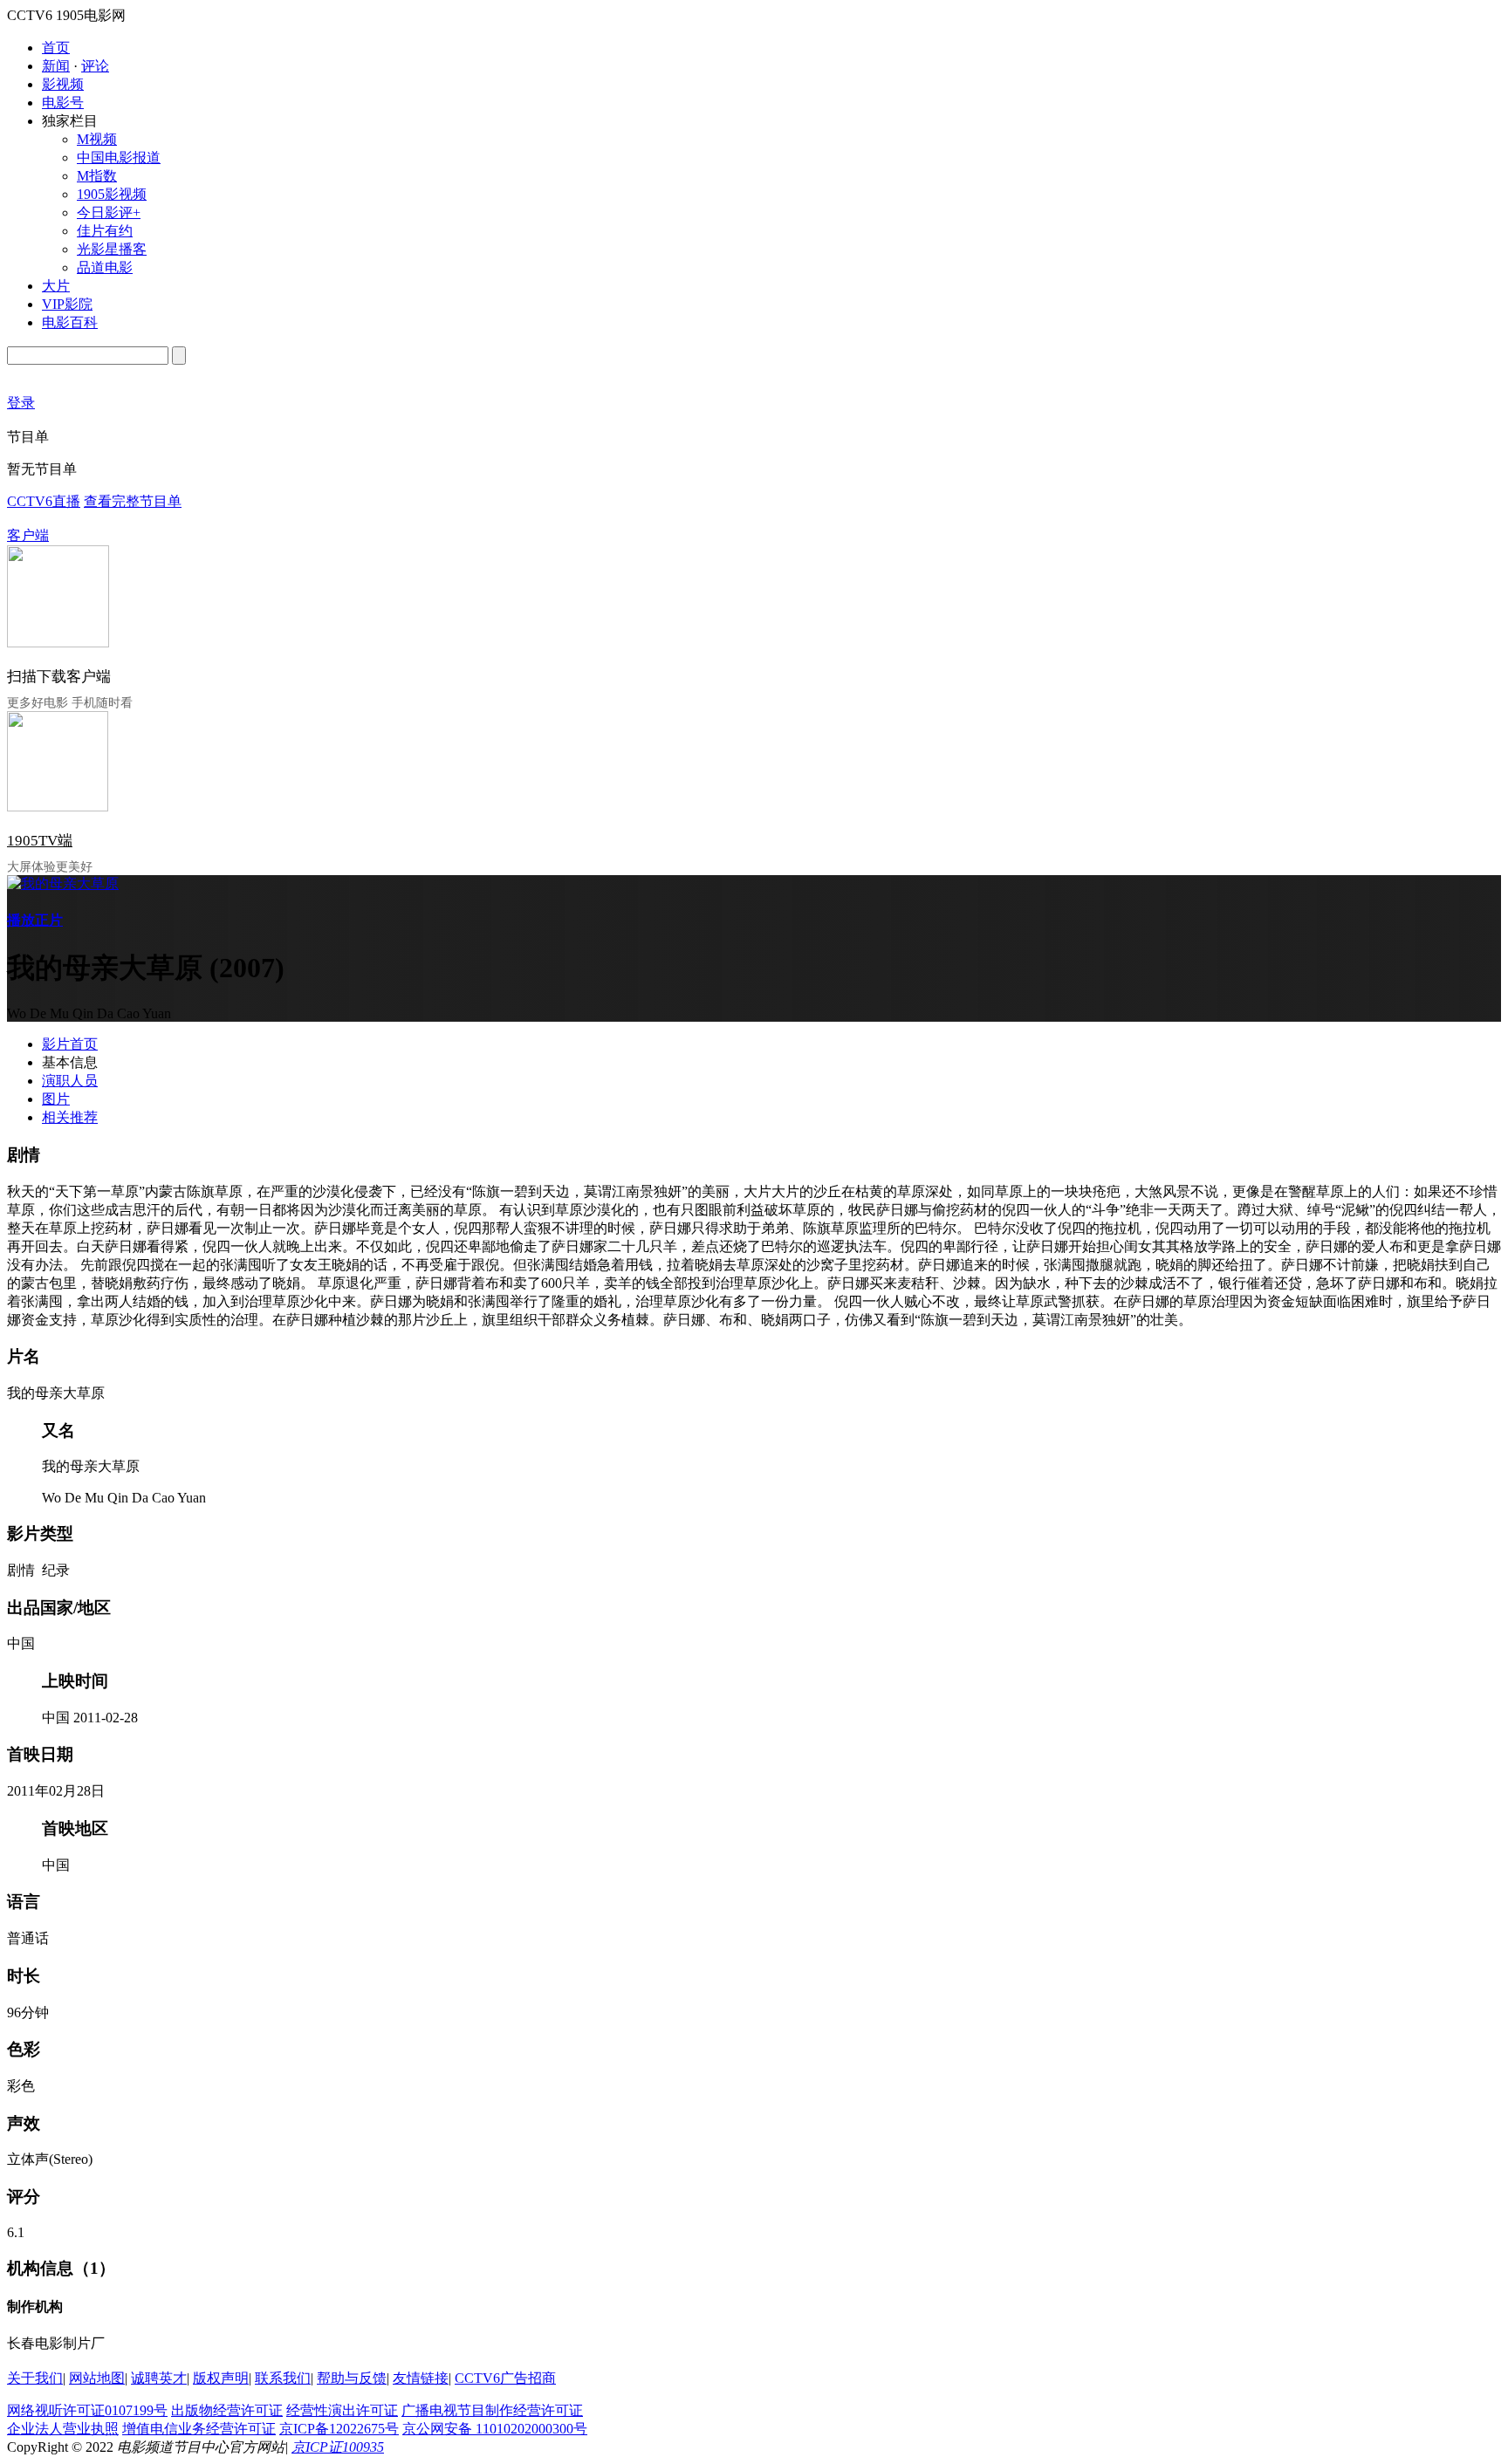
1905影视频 (112, 194)
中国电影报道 (119, 157)
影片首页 (70, 1044)
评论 (95, 66)
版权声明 (221, 2378)
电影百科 (70, 322)
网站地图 (97, 2378)
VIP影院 (67, 304)
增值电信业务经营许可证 (199, 2429)
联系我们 (283, 2378)
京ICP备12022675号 (339, 2429)
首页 (56, 48)
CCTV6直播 (44, 501)
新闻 (56, 66)
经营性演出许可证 (342, 2410)
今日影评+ (109, 212)
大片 (56, 286)
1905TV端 (40, 841)
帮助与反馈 (352, 2378)
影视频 (63, 84)
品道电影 (105, 267)
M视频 (97, 139)
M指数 (97, 176)
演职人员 (70, 1081)
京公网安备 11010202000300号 (495, 2429)
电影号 (63, 103)
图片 (56, 1099)
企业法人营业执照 (63, 2429)
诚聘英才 (159, 2378)
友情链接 (421, 2378)
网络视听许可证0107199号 (87, 2410)
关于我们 (35, 2378)
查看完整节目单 (133, 501)
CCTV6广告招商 (505, 2378)
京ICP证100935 (338, 2447)
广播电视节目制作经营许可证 (492, 2410)
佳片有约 (105, 231)
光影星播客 (112, 249)
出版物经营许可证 (227, 2410)
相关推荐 (70, 1117)
